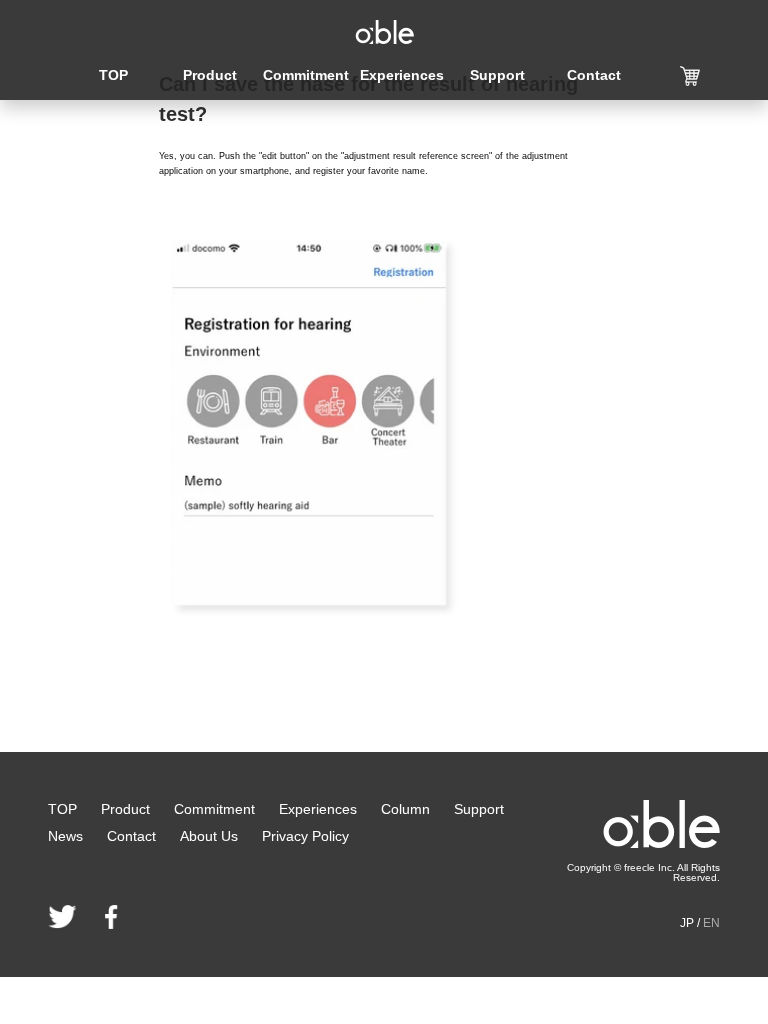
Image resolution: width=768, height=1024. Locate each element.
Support (497, 75)
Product (210, 75)
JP (687, 923)
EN (711, 923)
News (65, 836)
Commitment (306, 75)
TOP (113, 75)
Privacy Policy (305, 836)
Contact (594, 75)
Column (405, 809)
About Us (209, 836)
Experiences (402, 75)
